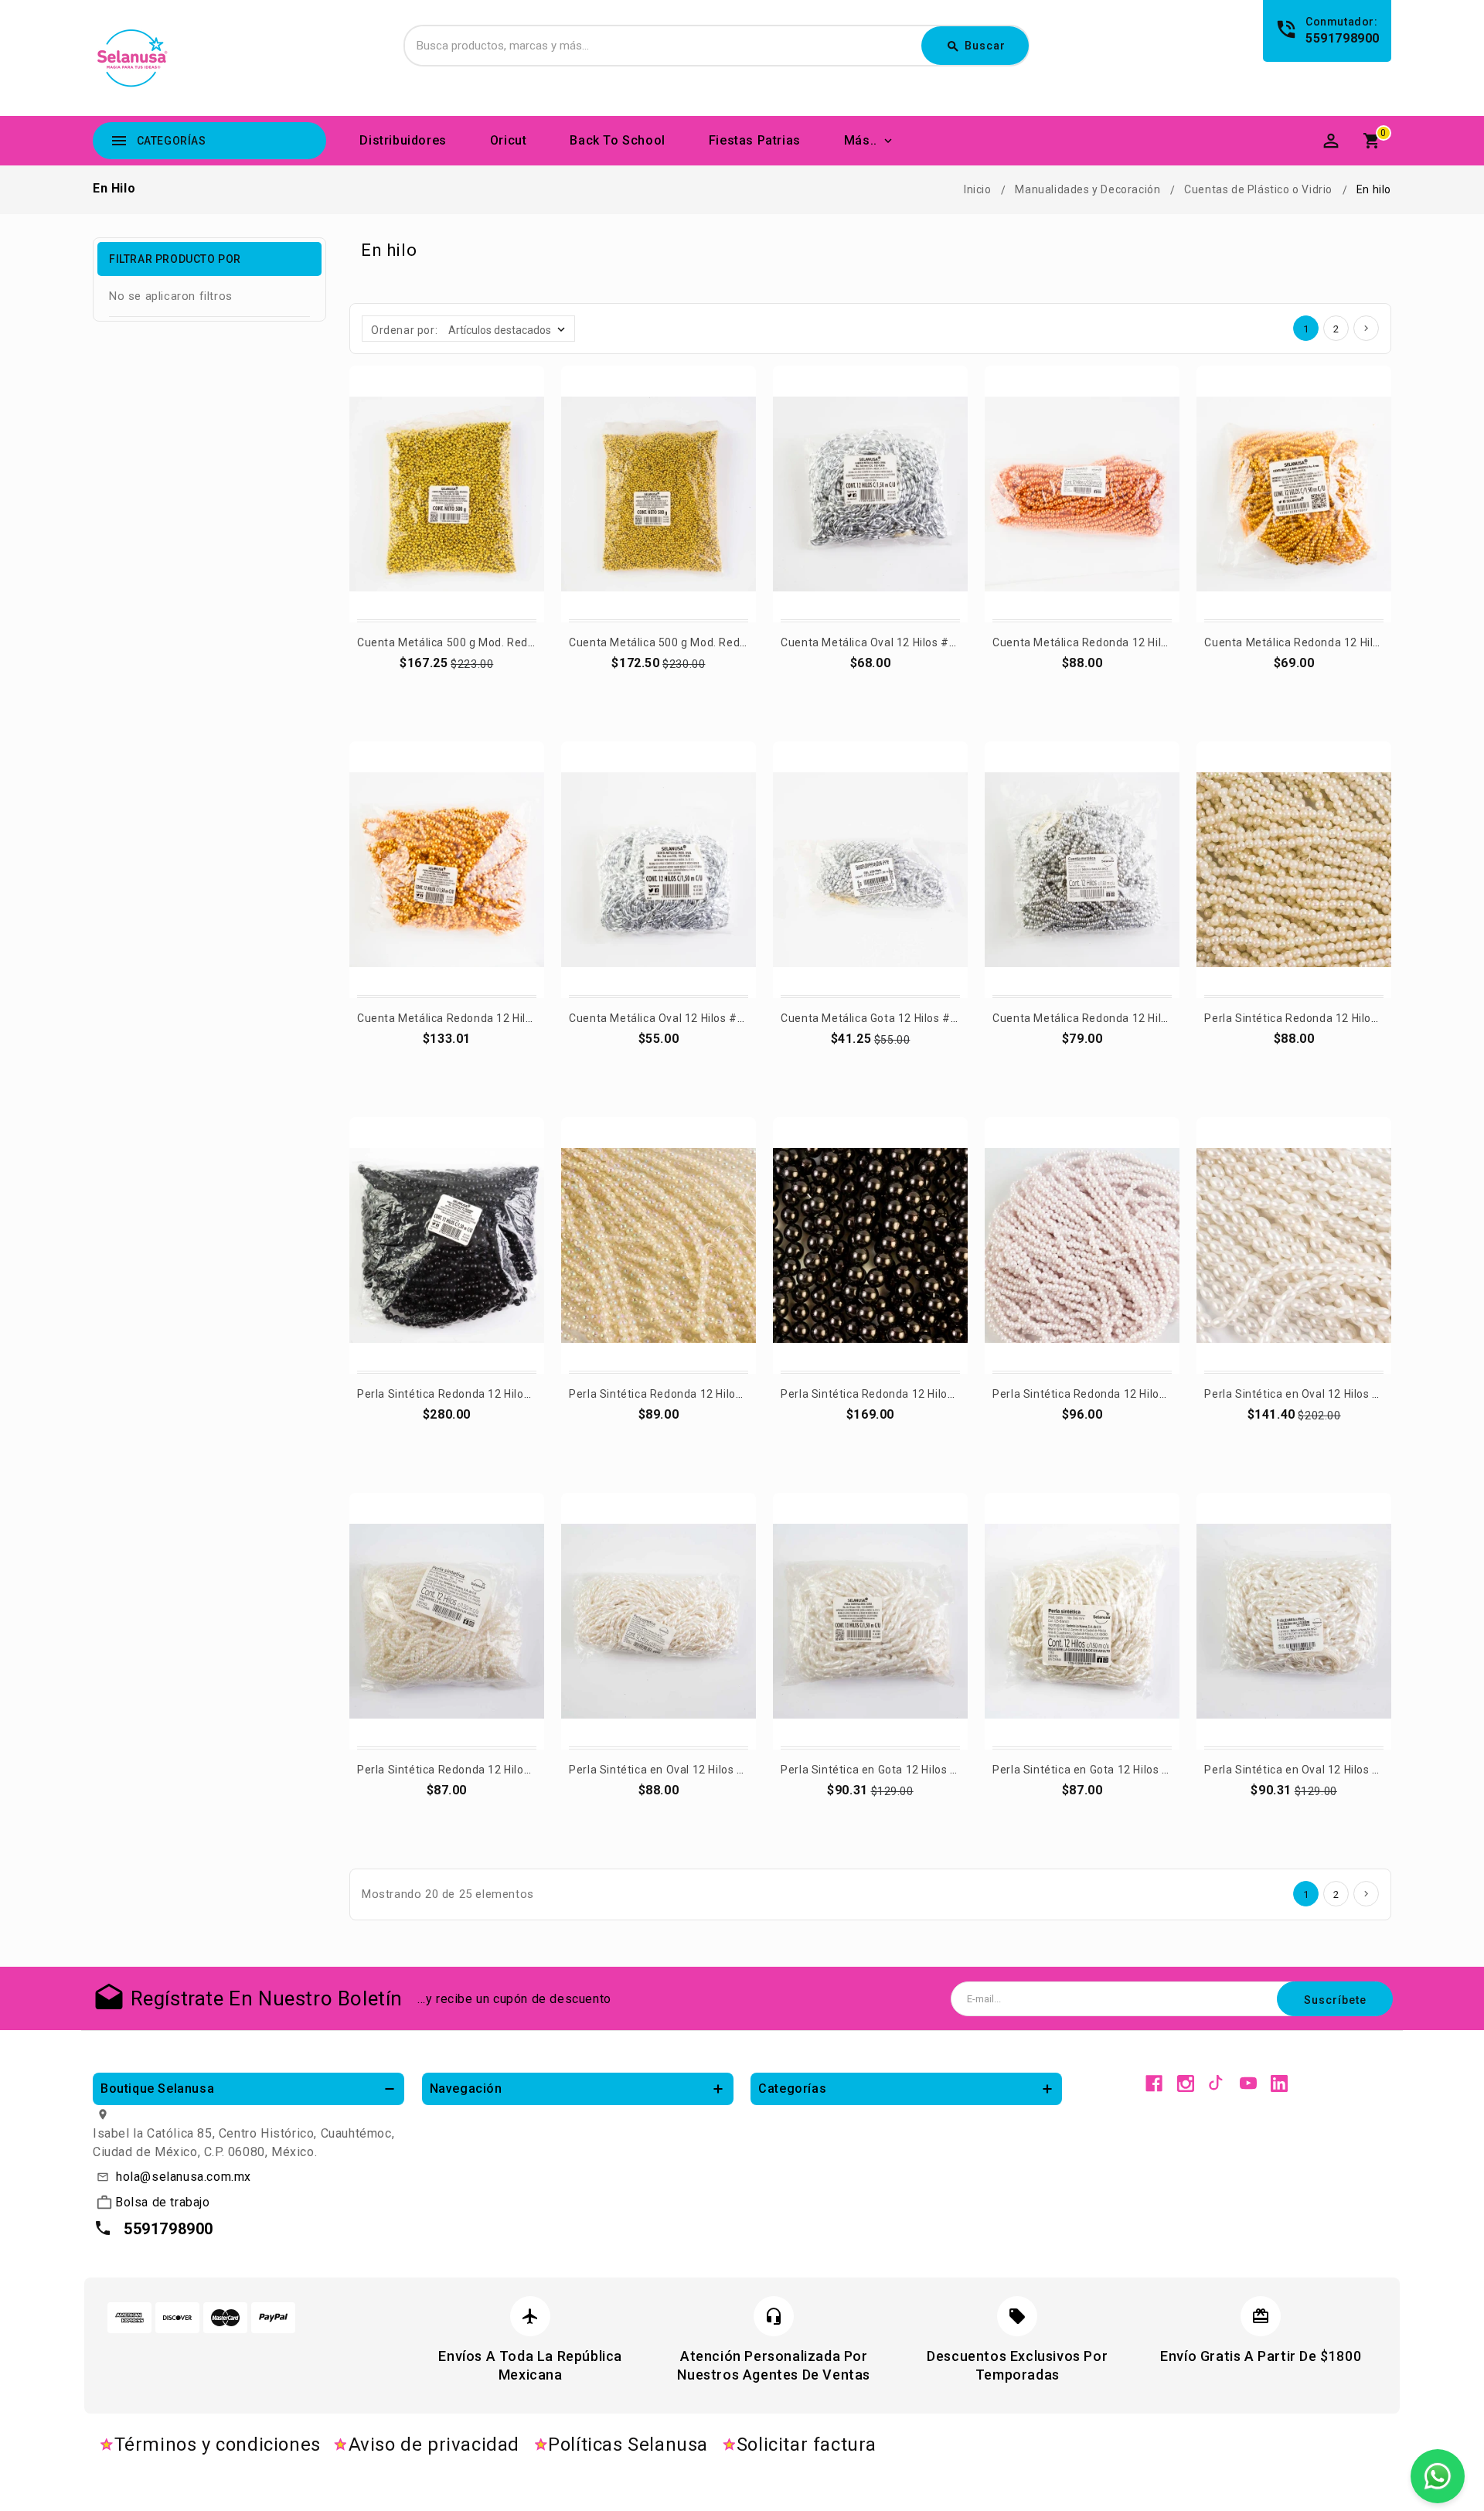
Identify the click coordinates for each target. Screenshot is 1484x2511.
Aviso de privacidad (434, 2445)
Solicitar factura (807, 2445)
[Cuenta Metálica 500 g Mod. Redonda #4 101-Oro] (447, 494)
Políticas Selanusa (628, 2445)
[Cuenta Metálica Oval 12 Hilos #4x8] (870, 494)
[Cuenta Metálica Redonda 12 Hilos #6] (1082, 494)
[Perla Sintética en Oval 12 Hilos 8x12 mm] (1294, 1245)
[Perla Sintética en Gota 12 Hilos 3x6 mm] (1082, 1621)
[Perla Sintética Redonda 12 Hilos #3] (447, 1621)
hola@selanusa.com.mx (184, 2177)
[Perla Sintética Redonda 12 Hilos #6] (1082, 1245)
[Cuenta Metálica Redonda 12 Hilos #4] (1294, 494)
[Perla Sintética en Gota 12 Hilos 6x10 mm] (870, 1621)
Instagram (1186, 2083)
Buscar (976, 46)
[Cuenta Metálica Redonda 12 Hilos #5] (1082, 870)
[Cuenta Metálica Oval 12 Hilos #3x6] (659, 870)
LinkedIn (1279, 2083)
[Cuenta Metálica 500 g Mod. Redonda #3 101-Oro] (659, 494)
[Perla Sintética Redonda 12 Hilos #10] (447, 1245)
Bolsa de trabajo (163, 2202)
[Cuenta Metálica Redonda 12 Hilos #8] (447, 870)
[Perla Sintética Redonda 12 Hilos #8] (870, 1245)
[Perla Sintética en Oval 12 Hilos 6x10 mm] (1294, 1621)
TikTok (1217, 2083)
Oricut (509, 140)
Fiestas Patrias (755, 140)
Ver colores (870, 684)
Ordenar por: (404, 330)
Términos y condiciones (218, 2445)
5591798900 (1343, 38)
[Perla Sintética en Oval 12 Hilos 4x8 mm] (659, 1621)
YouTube (1248, 2083)
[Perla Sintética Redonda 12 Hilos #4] (1294, 870)
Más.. (861, 140)
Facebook (1154, 2083)
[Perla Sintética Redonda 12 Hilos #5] (659, 1245)
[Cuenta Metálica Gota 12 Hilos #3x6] (870, 870)
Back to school (617, 140)
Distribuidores (403, 140)
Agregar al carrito (448, 684)
